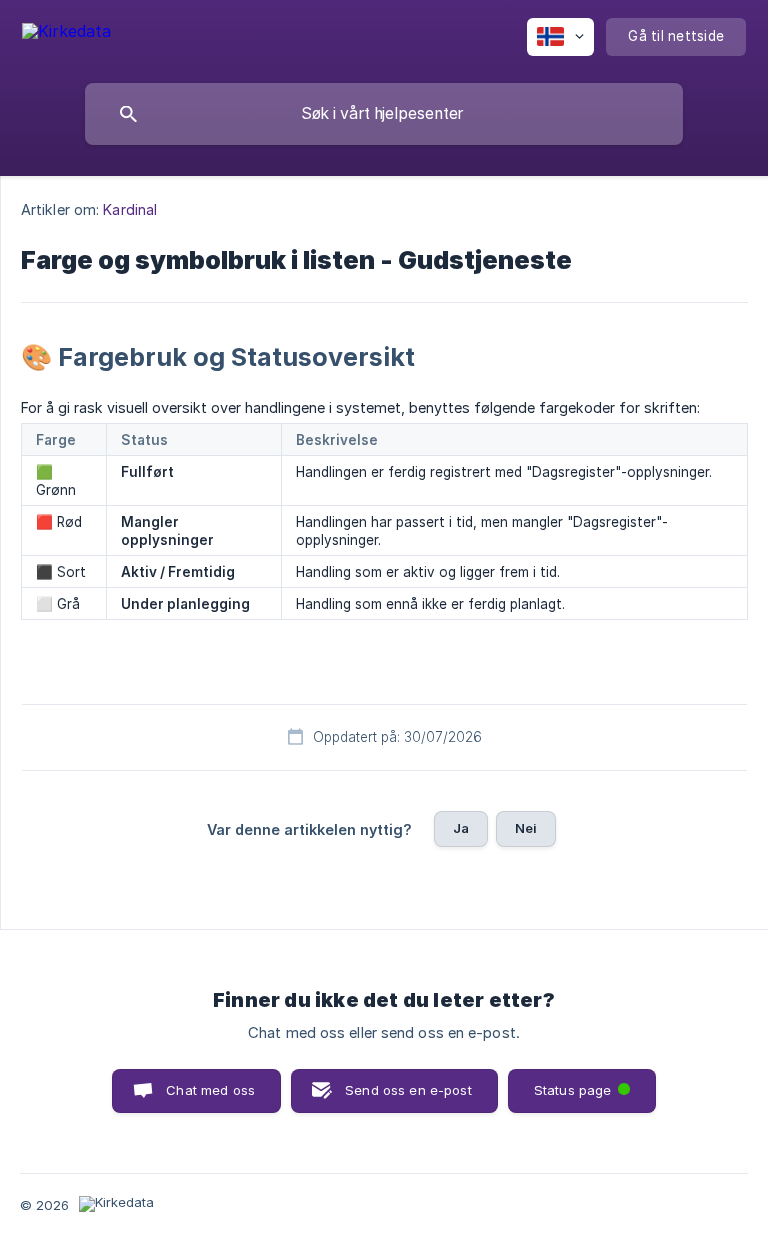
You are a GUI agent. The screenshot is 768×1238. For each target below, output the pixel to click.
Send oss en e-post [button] (408, 1090)
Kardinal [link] (130, 209)
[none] (66, 34)
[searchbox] (384, 114)
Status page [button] (586, 1083)
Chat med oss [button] (210, 1090)
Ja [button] (461, 828)
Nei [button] (526, 828)
